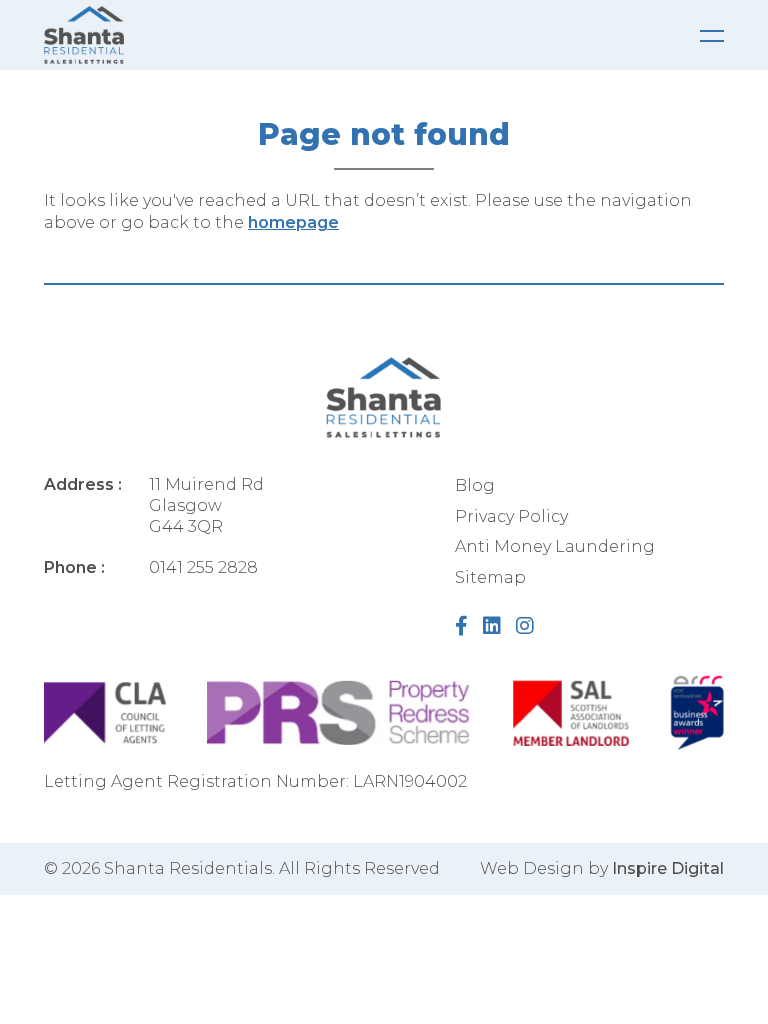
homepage (293, 222)
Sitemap (490, 577)
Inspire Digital (668, 868)
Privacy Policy (511, 516)
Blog (475, 485)
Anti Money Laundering (555, 546)
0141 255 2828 (203, 567)
